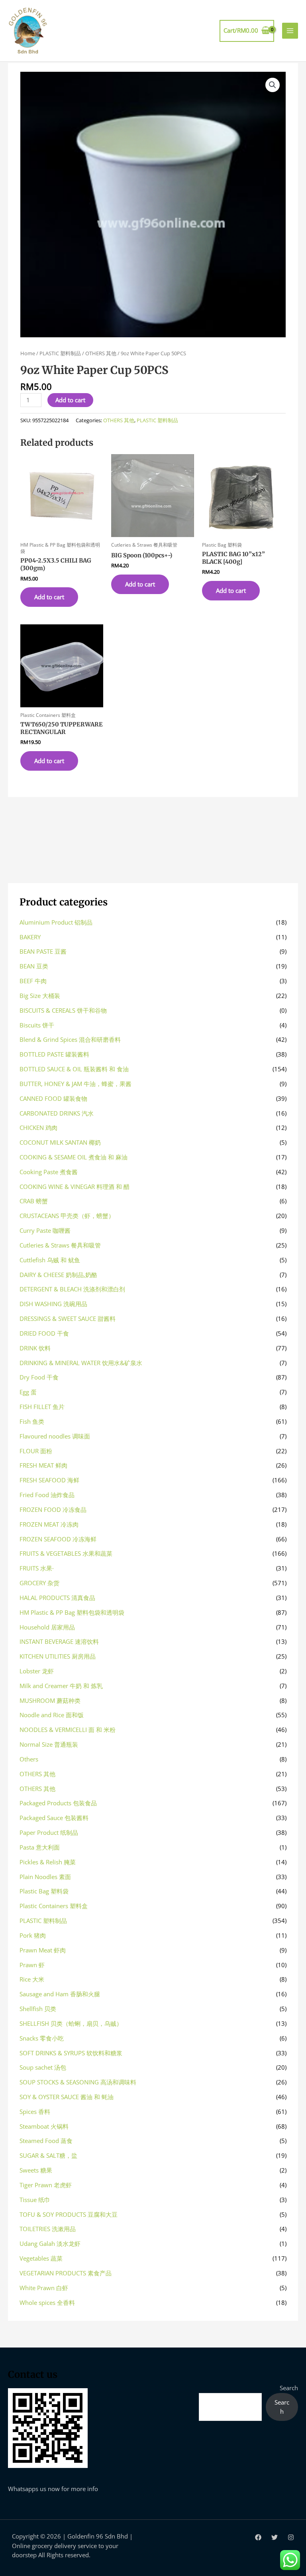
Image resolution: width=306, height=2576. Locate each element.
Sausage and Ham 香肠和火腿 (60, 1994)
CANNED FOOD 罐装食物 (53, 1098)
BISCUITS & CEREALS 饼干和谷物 (63, 1010)
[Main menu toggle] (290, 31)
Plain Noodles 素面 (45, 1877)
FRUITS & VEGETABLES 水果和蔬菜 (66, 1553)
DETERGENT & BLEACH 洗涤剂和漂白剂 (72, 1289)
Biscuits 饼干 (37, 1025)
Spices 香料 (35, 2112)
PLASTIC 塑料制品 (60, 353)
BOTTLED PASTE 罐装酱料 (54, 1054)
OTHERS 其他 (101, 353)
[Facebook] (258, 2537)
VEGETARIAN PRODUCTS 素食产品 (66, 2273)
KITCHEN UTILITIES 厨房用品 (58, 1656)
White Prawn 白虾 (44, 2288)
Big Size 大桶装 (40, 996)
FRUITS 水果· (37, 1568)
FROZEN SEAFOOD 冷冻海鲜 (58, 1539)
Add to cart (70, 400)
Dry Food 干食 (39, 1377)
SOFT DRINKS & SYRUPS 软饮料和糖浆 (71, 2053)
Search (289, 2388)
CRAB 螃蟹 (34, 1201)
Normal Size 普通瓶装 (49, 1744)
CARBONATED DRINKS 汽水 (57, 1113)
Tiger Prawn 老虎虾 (46, 2185)
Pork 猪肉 (33, 1935)
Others (29, 1759)
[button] (273, 85)
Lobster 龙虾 (37, 1671)
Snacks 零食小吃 (42, 2038)
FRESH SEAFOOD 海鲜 (49, 1480)
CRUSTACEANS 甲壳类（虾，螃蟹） (67, 1216)
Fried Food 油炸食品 (47, 1495)
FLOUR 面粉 (36, 1451)
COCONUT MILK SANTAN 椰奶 (60, 1142)
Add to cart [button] (49, 597)
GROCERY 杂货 (39, 1583)
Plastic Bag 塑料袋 (44, 1891)
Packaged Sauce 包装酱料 (54, 1818)
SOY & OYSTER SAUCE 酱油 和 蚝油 (67, 2097)
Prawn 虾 (32, 1965)
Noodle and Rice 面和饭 (52, 1715)
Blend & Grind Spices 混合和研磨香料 (70, 1039)
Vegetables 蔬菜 (41, 2258)
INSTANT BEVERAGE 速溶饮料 (59, 1641)
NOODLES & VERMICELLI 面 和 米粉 (68, 1730)
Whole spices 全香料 (47, 2302)
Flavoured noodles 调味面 (55, 1436)
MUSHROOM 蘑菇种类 (50, 1700)
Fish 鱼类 (32, 1421)
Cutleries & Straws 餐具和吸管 (60, 1245)
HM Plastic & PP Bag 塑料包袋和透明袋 (72, 1612)
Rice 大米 (32, 1979)
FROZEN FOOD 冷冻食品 (53, 1509)
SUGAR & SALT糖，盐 (48, 2155)
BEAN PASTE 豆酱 (43, 951)
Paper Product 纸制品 (49, 1832)
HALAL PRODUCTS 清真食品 (57, 1598)
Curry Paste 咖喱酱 (45, 1230)
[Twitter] (275, 2537)
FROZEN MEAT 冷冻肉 (49, 1524)
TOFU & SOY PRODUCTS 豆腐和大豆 (69, 2214)
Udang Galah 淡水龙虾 (50, 2243)
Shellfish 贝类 (38, 2009)
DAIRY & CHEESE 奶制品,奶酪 (58, 1275)
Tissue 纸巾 (35, 2200)
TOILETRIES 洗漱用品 (48, 2229)
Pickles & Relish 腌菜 (48, 1862)
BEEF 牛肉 (33, 981)
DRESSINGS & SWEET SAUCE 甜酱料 (68, 1319)
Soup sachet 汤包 (43, 2067)
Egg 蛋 (28, 1392)
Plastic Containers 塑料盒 (54, 1906)
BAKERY (30, 937)
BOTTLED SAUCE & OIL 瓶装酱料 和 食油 (74, 1069)
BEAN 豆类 (34, 966)
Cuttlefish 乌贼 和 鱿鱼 (50, 1260)
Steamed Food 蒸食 (46, 2141)
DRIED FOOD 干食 (44, 1333)
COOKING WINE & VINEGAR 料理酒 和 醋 (75, 1187)
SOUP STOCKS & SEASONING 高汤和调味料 (78, 2082)
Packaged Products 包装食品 (58, 1803)
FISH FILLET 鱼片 (42, 1407)
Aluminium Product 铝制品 (56, 922)
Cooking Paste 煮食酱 (49, 1172)
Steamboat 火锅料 (44, 2126)
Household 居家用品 (47, 1627)
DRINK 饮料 (35, 1348)
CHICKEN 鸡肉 (38, 1128)
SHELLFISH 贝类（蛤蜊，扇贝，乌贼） (71, 2023)
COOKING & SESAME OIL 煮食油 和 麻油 (74, 1157)
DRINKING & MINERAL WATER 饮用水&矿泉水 (81, 1363)
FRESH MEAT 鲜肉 (43, 1465)
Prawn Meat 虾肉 (43, 1950)
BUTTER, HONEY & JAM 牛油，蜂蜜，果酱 (76, 1084)
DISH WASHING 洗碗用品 (53, 1304)
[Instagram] (291, 2537)
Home (28, 353)
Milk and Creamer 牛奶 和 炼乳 (61, 1686)
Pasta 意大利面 (40, 1847)
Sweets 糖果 (36, 2170)
